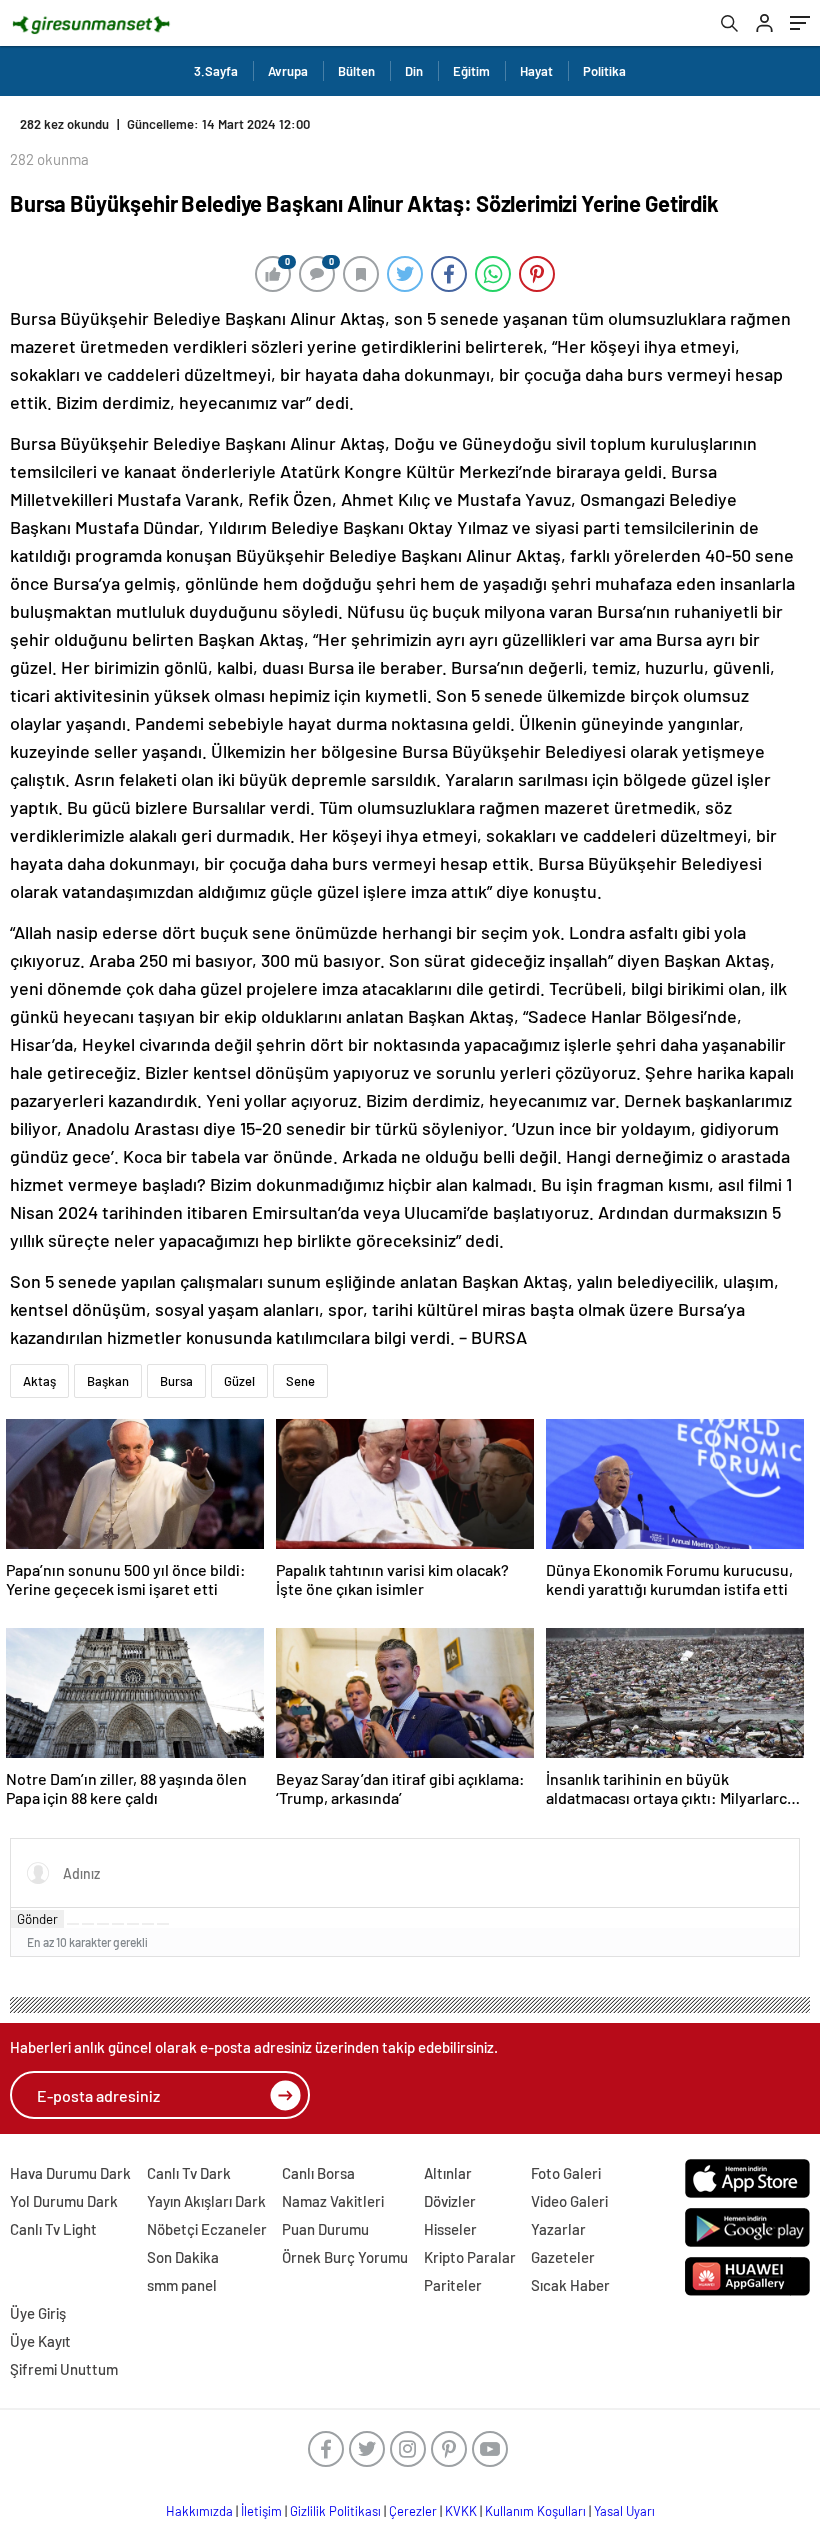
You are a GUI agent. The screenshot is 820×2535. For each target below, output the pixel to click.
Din (414, 71)
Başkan (108, 1381)
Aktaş (39, 1381)
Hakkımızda (199, 2511)
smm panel (182, 2285)
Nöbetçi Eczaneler (207, 2229)
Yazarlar (558, 2229)
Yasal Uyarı (624, 2511)
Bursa (176, 1381)
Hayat (536, 71)
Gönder (37, 1919)
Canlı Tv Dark (189, 2173)
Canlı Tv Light (53, 2229)
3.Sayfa (216, 71)
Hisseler (450, 2229)
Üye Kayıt (40, 2341)
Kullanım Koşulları (535, 2511)
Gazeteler (563, 2257)
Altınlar (448, 2173)
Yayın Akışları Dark (206, 2201)
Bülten (356, 71)
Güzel (239, 1381)
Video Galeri (569, 2201)
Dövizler (450, 2201)
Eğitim (471, 71)
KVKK (461, 2511)
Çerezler (413, 2511)
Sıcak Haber (570, 2285)
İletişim (261, 2511)
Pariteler (453, 2285)
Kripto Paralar (470, 2257)
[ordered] (118, 1924)
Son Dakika (183, 2257)
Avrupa (288, 71)
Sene (300, 1381)
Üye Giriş (38, 2313)
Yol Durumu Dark (64, 2201)
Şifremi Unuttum (64, 2369)
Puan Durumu (325, 2229)
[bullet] (133, 1924)
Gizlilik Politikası (335, 2511)
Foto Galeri (566, 2173)
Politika (604, 71)
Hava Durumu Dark (70, 2173)
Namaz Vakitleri (333, 2201)
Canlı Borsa (318, 2173)
